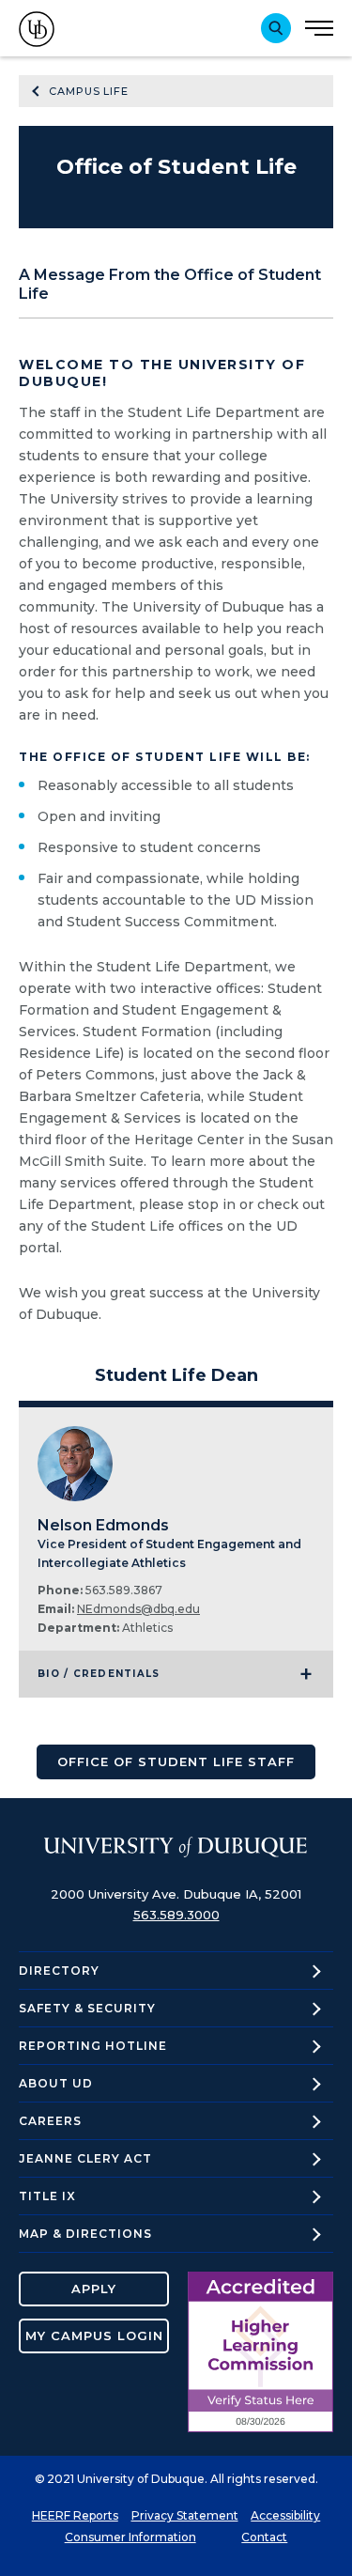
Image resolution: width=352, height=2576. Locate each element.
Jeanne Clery (85, 2158)
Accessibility (285, 2515)
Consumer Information (130, 2537)
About (56, 2083)
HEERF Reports (75, 2515)
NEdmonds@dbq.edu (138, 1609)
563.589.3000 (176, 1915)
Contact (264, 2537)
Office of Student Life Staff (176, 1761)
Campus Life (89, 91)
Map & (85, 2234)
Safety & (87, 2008)
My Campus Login (94, 2335)
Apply (94, 2289)
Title (47, 2196)
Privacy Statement (185, 2515)
